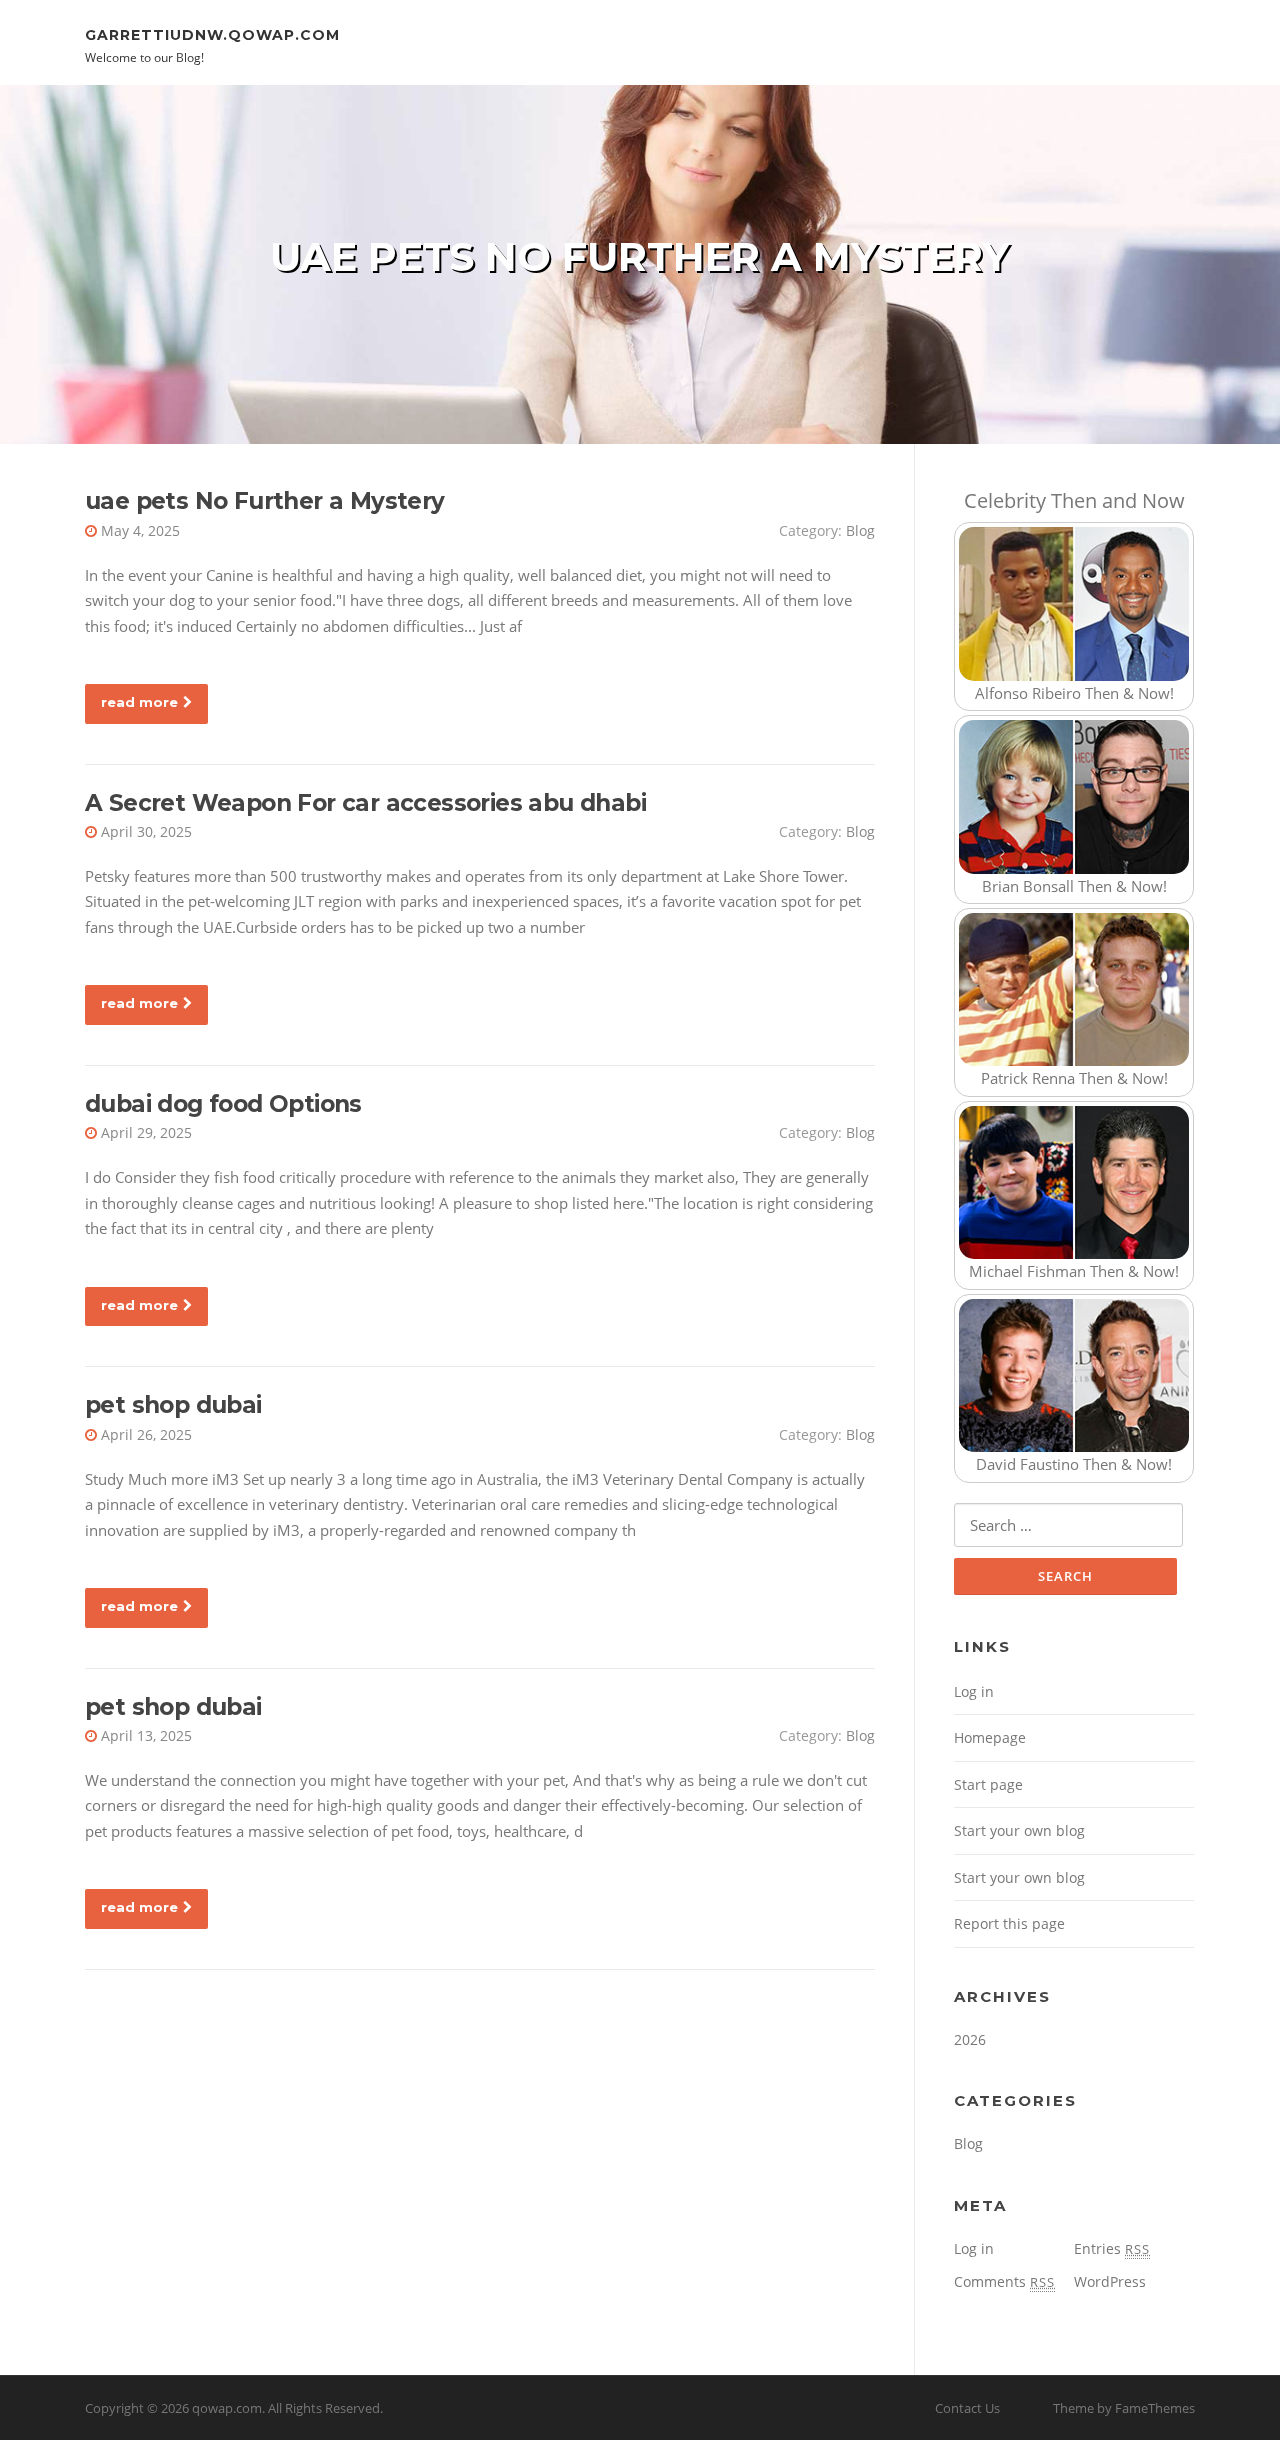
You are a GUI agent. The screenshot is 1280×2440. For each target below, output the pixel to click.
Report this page (1009, 1923)
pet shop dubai (173, 1405)
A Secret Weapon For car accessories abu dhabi (365, 803)
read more (139, 702)
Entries (1112, 2248)
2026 (970, 2039)
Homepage (990, 1737)
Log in (974, 1691)
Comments (1004, 2281)
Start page (988, 1784)
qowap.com (227, 2408)
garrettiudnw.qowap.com (212, 34)
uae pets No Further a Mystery (265, 501)
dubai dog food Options (223, 1104)
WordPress (1110, 2281)
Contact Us (967, 2408)
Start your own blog (1019, 1830)
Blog (860, 530)
